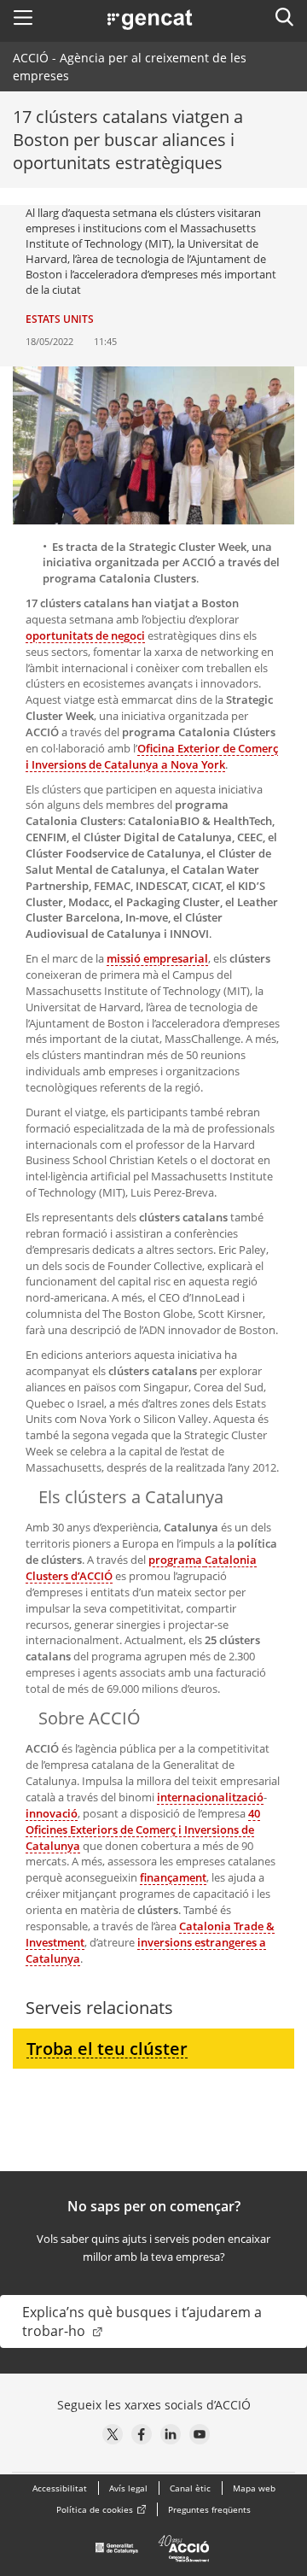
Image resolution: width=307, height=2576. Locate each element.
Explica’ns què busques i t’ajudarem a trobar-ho (142, 2321)
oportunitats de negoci (85, 635)
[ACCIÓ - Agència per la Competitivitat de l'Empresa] (153, 2553)
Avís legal (128, 2488)
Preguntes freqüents (209, 2509)
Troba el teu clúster (107, 2049)
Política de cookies (95, 2509)
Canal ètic (190, 2488)
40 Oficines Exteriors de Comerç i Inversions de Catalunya (143, 1830)
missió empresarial (157, 958)
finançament (173, 1877)
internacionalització (210, 1797)
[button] (23, 17)
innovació (52, 1813)
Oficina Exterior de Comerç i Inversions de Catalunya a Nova (152, 756)
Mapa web (254, 2488)
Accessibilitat (60, 2488)
